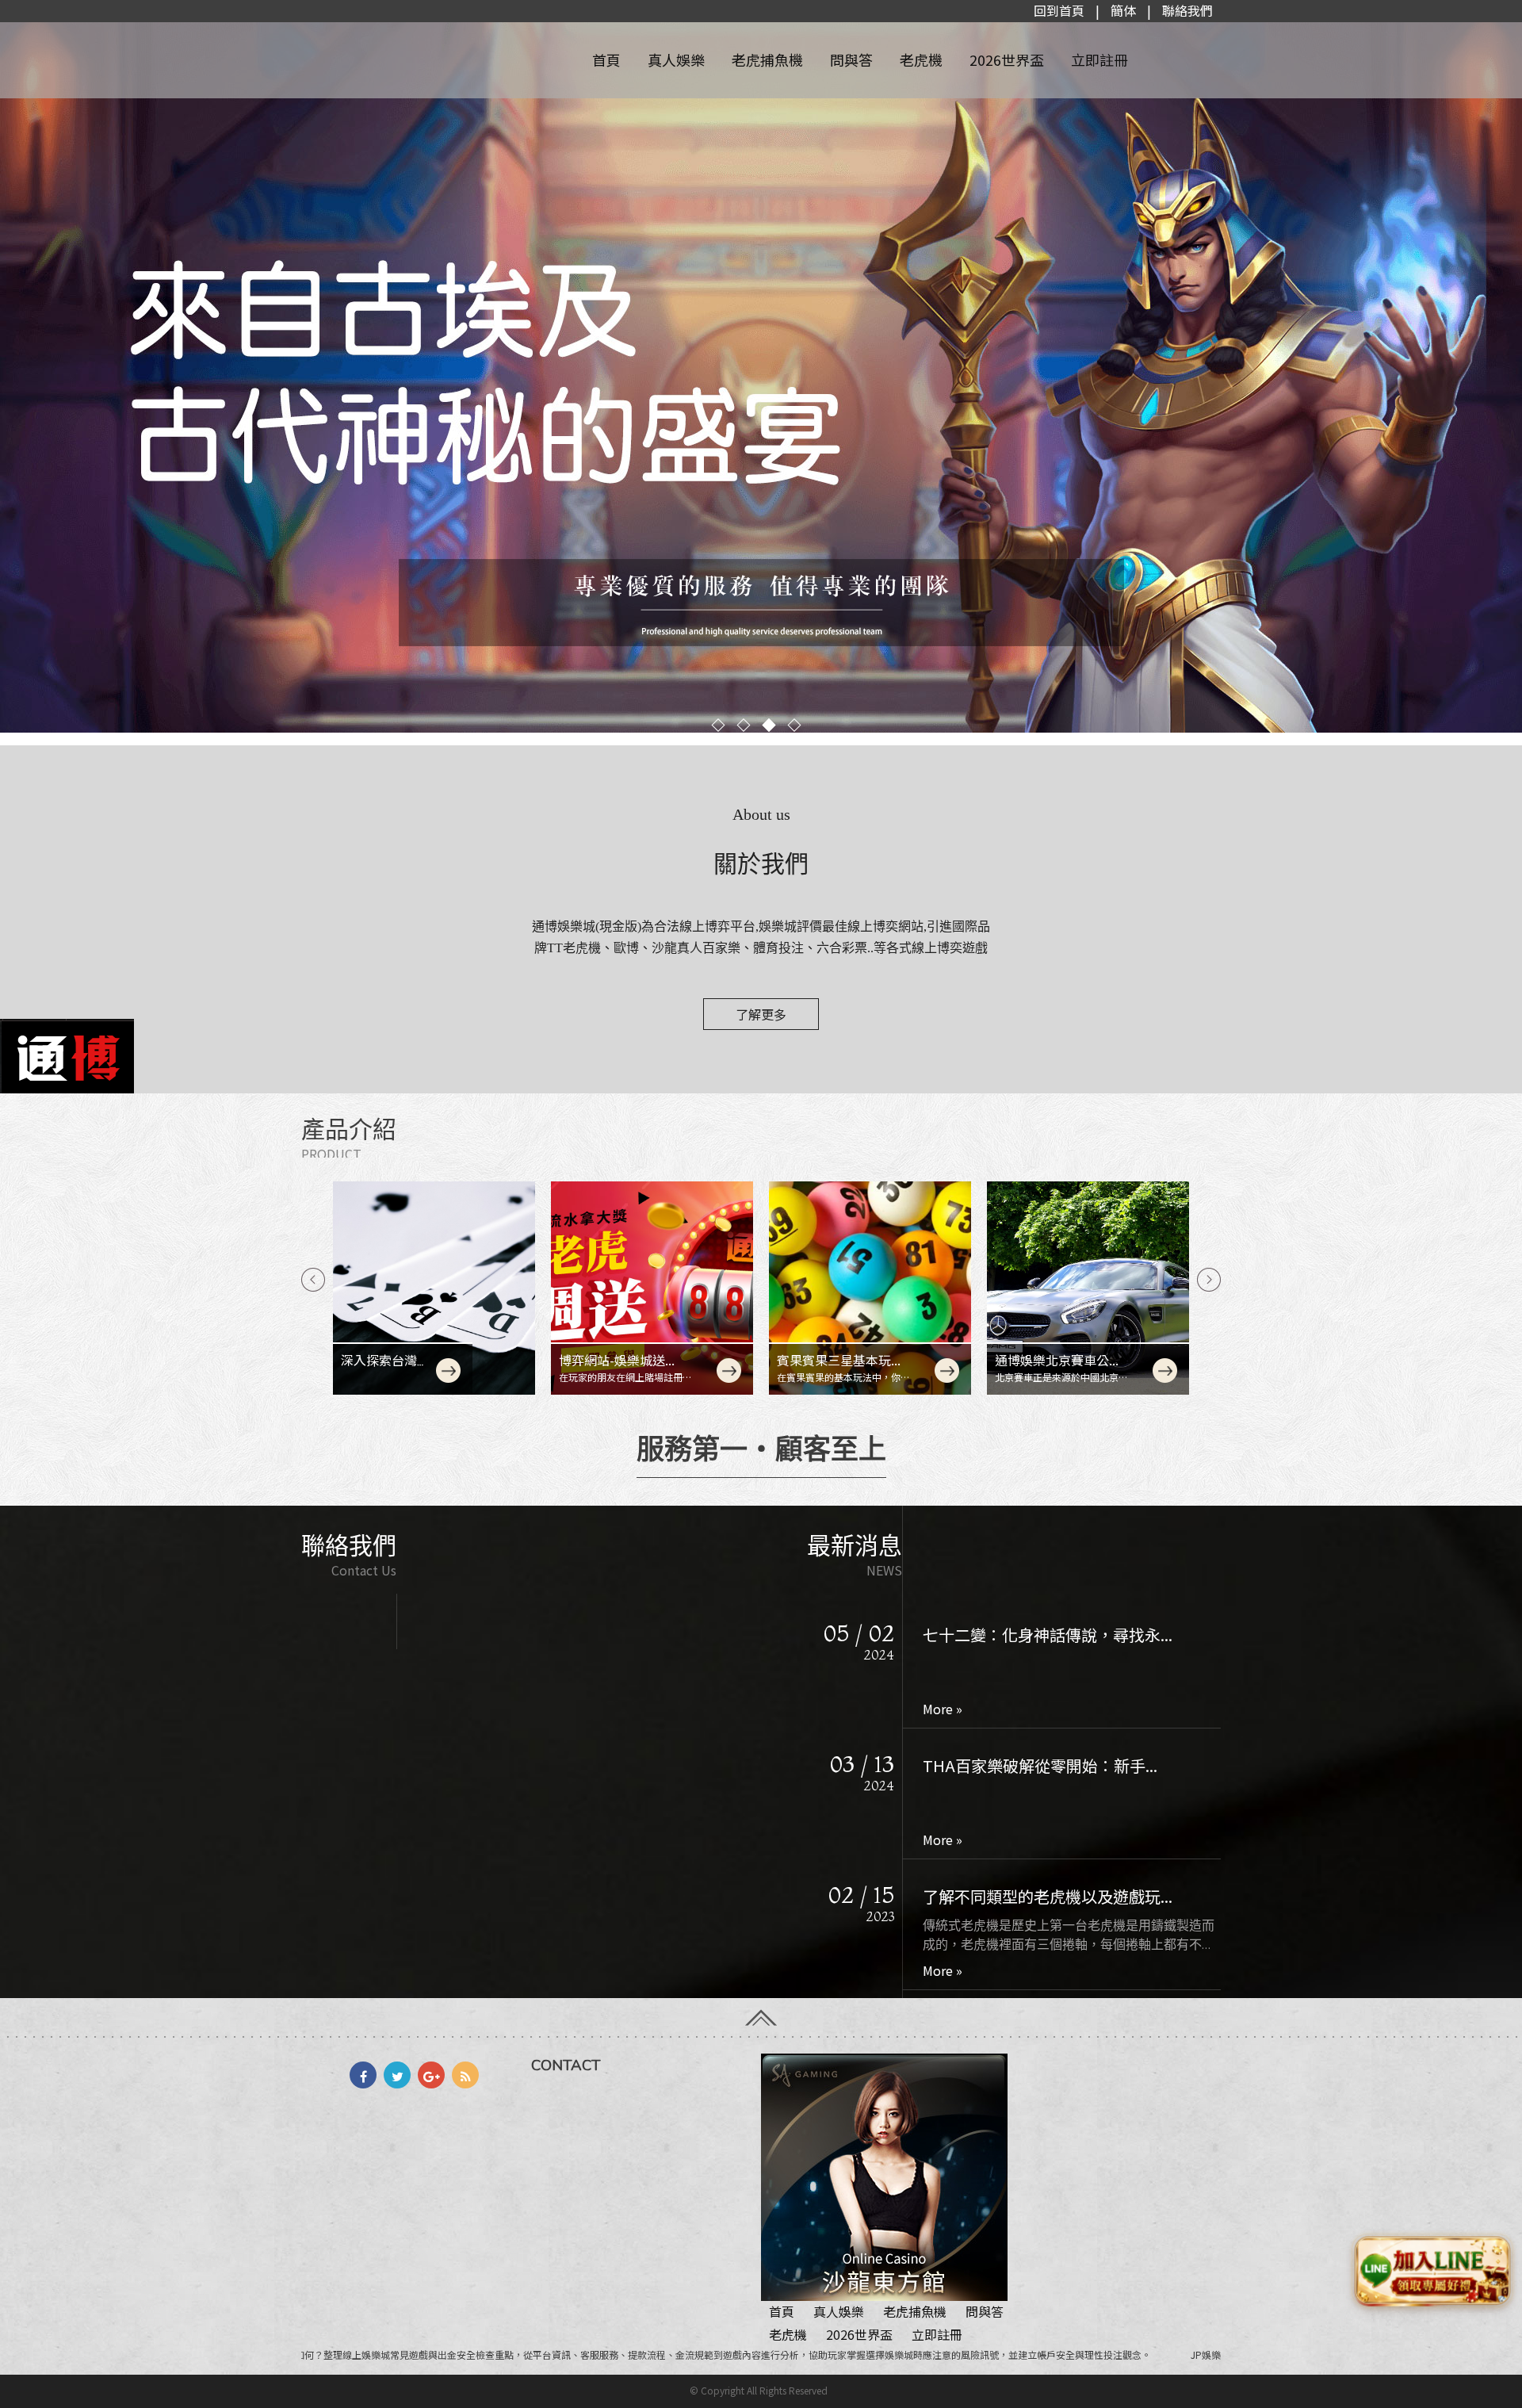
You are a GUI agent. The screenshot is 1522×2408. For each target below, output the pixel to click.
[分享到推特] (397, 2075)
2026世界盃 (1007, 59)
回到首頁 (1059, 10)
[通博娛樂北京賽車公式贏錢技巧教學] (1088, 1288)
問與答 (851, 59)
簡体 (1123, 10)
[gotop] (761, 2012)
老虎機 (921, 59)
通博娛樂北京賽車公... (1057, 1360)
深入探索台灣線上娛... (385, 1369)
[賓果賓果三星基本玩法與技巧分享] (870, 1288)
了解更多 (761, 1014)
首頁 (606, 59)
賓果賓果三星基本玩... (839, 1360)
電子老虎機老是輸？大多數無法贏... (1048, 1765)
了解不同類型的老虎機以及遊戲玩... (1048, 1635)
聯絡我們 (1187, 10)
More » (943, 1709)
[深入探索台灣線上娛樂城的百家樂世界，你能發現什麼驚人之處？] (434, 1288)
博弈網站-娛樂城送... (617, 1360)
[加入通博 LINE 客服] (1432, 2272)
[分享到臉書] (363, 2075)
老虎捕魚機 (767, 59)
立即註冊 (1099, 59)
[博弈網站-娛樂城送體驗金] (652, 1288)
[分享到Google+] (431, 2075)
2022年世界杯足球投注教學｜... (1033, 1896)
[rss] (465, 2075)
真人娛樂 (676, 59)
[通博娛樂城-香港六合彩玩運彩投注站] (761, 373)
